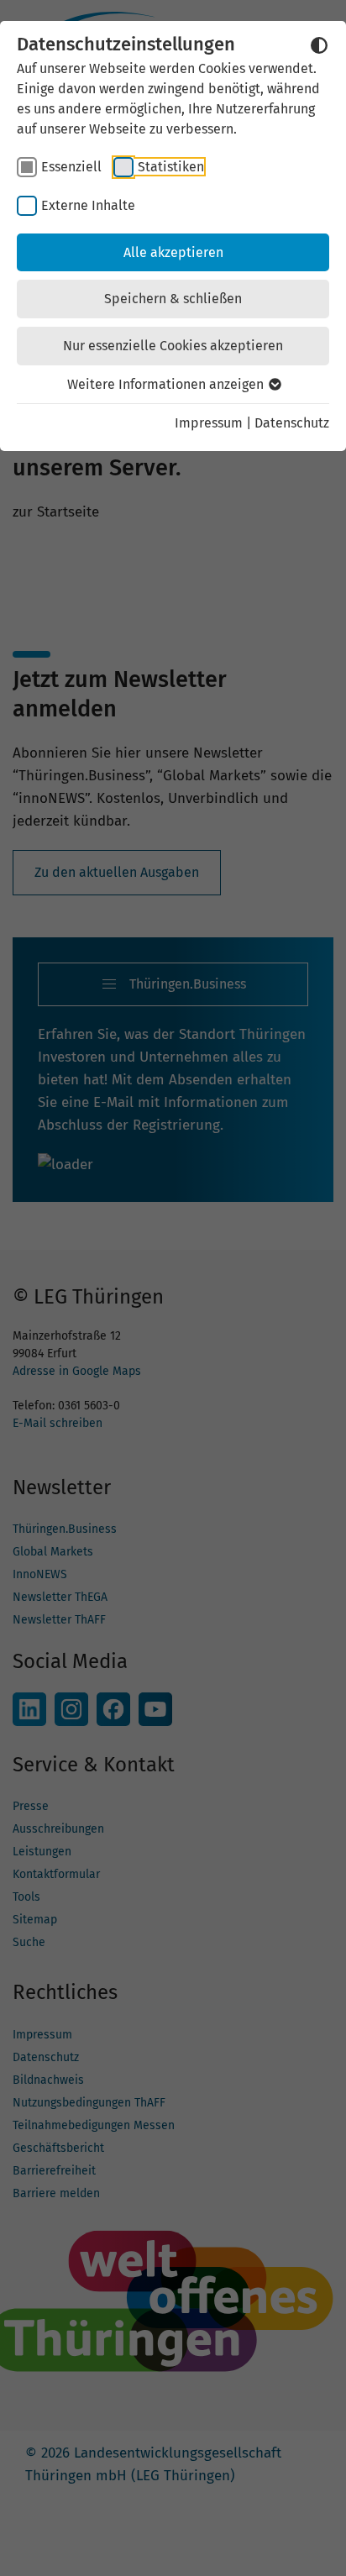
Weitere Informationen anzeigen (167, 384)
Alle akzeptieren (173, 252)
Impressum (209, 423)
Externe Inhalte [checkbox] (88, 205)
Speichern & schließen (173, 299)
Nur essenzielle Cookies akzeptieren (173, 346)
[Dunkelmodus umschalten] (319, 45)
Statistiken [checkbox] (171, 167)
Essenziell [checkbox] (71, 167)
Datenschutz (292, 423)
